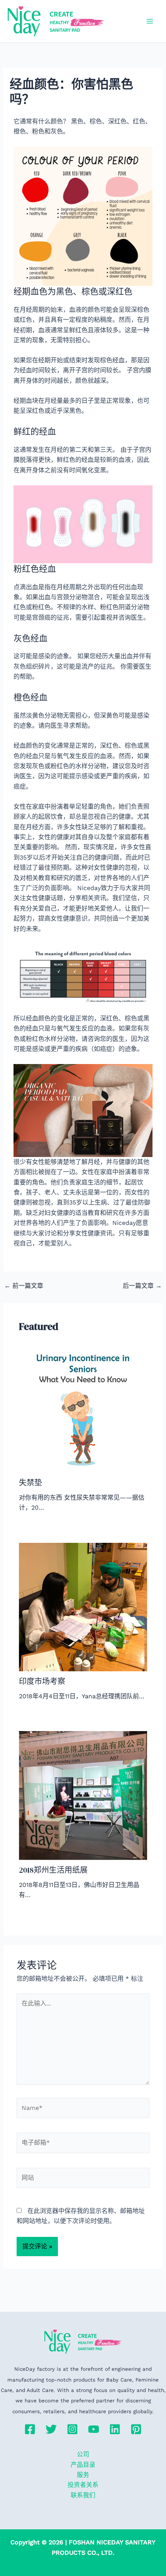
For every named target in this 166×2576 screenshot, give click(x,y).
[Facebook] (30, 2429)
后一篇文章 (142, 1286)
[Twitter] (51, 2429)
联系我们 (83, 2495)
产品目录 (83, 2465)
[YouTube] (94, 2429)
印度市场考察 (42, 1681)
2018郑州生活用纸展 (53, 1870)
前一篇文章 (24, 1286)
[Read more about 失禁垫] (83, 1408)
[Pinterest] (136, 2429)
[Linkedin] (115, 2429)
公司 (83, 2454)
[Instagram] (72, 2429)
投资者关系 (83, 2485)
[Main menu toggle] (150, 21)
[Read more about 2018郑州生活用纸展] (83, 1795)
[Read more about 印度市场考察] (83, 1606)
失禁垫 (30, 1483)
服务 (83, 2475)
